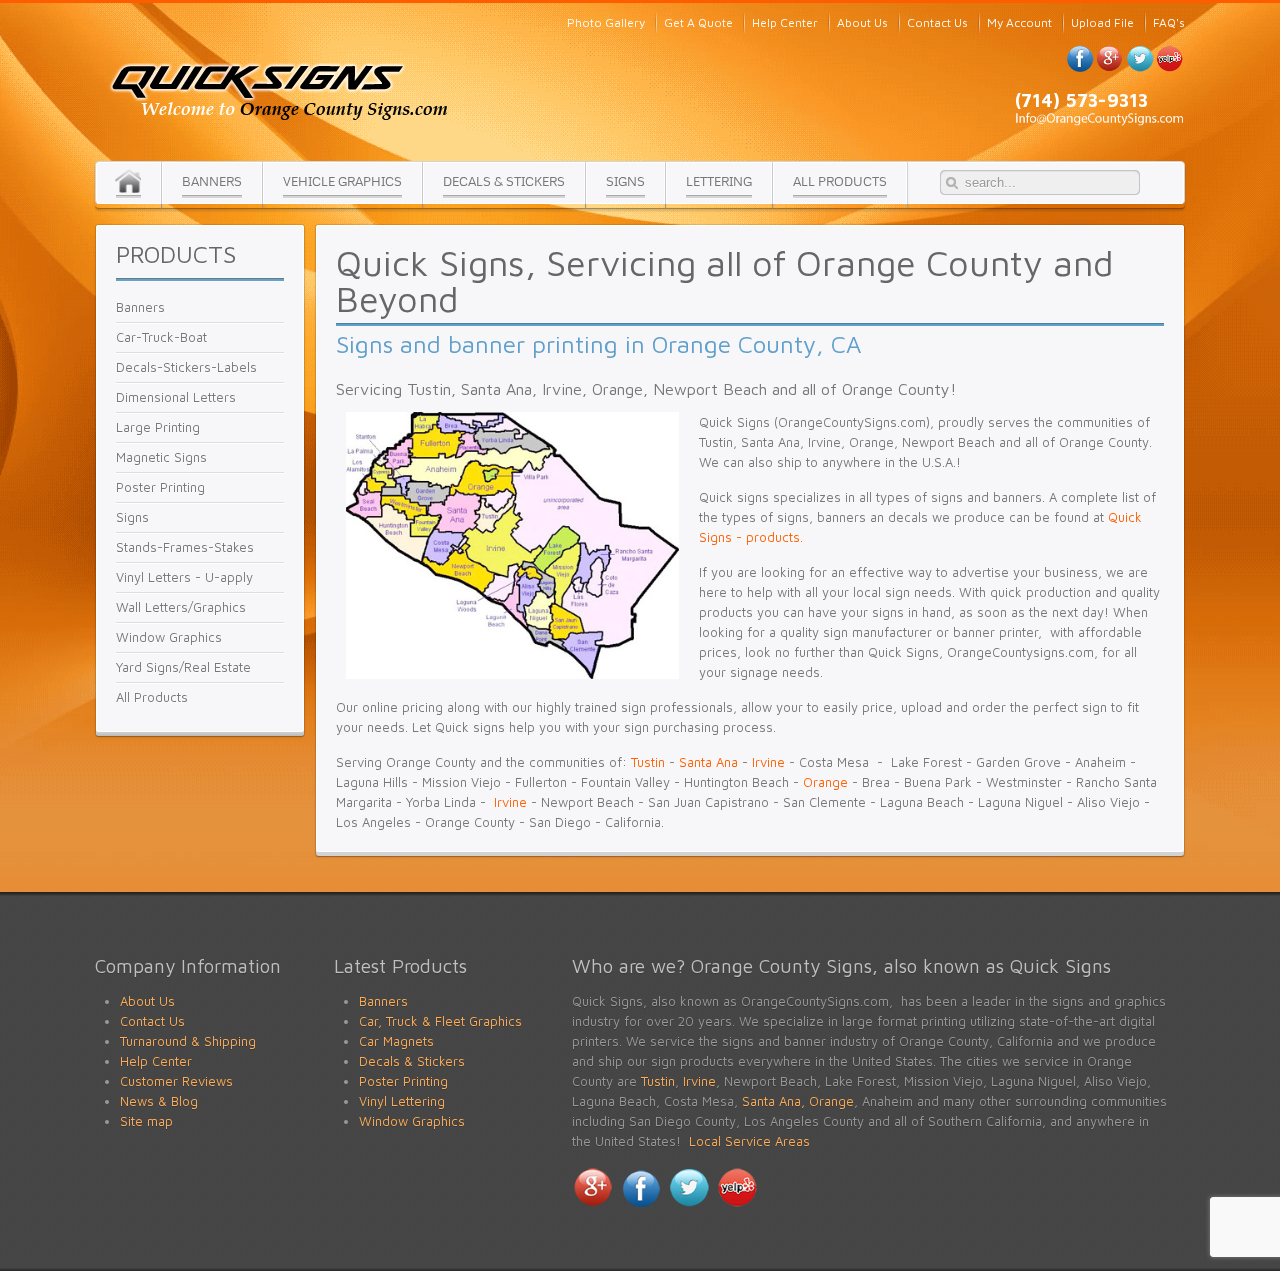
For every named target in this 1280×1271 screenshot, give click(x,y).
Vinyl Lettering (402, 1101)
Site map (146, 1121)
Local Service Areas (749, 1141)
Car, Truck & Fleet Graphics (440, 1021)
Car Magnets (396, 1041)
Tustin (648, 762)
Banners (383, 1001)
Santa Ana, (773, 1101)
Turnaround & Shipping (188, 1041)
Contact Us (152, 1021)
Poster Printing (403, 1081)
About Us (147, 1001)
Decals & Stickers (412, 1061)
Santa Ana (708, 762)
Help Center (156, 1061)
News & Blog (159, 1101)
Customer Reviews (176, 1081)
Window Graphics (412, 1121)
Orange (825, 782)
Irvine (768, 762)
